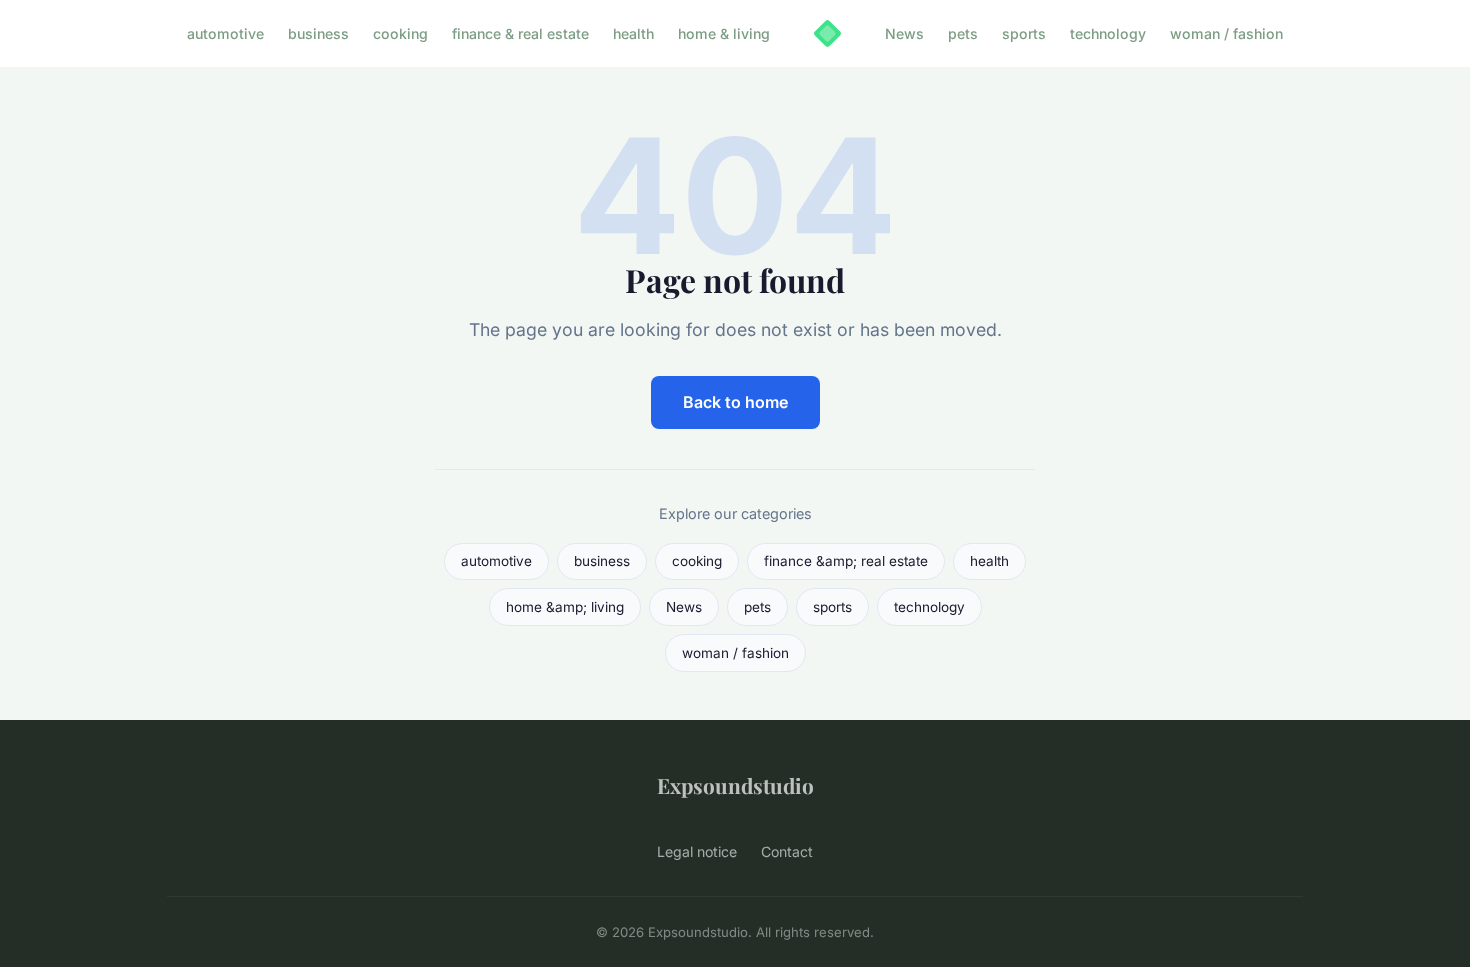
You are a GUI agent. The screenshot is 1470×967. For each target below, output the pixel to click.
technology (1108, 33)
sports (1024, 33)
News (904, 33)
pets (963, 33)
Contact (787, 851)
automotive (225, 33)
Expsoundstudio (735, 785)
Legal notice (697, 851)
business (318, 33)
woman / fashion (1226, 33)
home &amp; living (565, 607)
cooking (400, 33)
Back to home (735, 402)
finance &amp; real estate (846, 561)
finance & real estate (520, 33)
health (633, 33)
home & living (724, 33)
